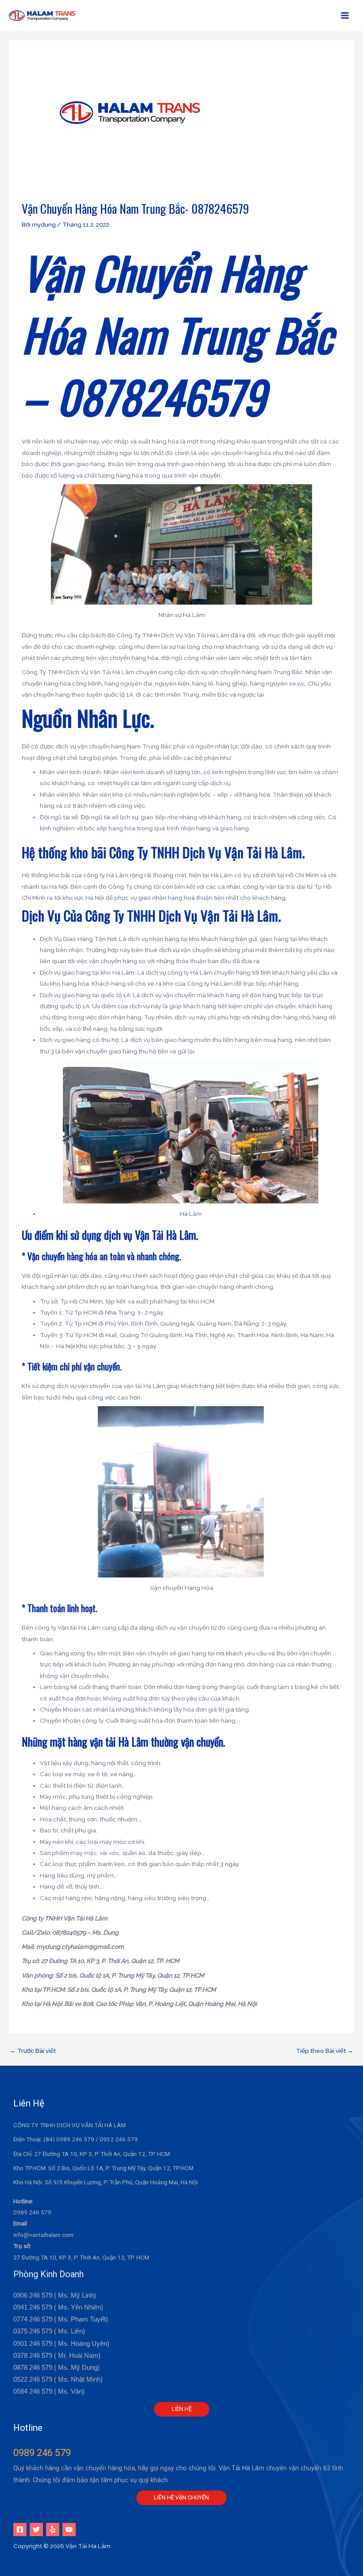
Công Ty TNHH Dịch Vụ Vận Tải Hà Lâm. (207, 852)
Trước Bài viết (33, 2051)
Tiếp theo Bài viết (324, 2051)
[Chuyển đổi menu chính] (345, 16)
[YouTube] (69, 2530)
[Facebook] (20, 2530)
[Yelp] (53, 2530)
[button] (182, 2409)
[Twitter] (36, 2530)
